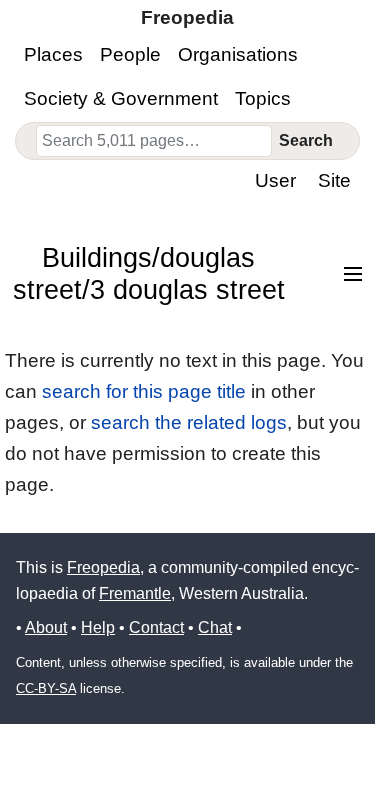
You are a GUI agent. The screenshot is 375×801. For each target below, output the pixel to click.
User (275, 180)
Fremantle (135, 593)
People (130, 54)
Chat (215, 627)
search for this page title (144, 391)
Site (334, 180)
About (46, 627)
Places (53, 54)
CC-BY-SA (46, 688)
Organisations (238, 54)
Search (306, 140)
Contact (156, 627)
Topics (263, 98)
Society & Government (121, 98)
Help (98, 627)
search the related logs (189, 422)
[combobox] (154, 141)
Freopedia (103, 567)
